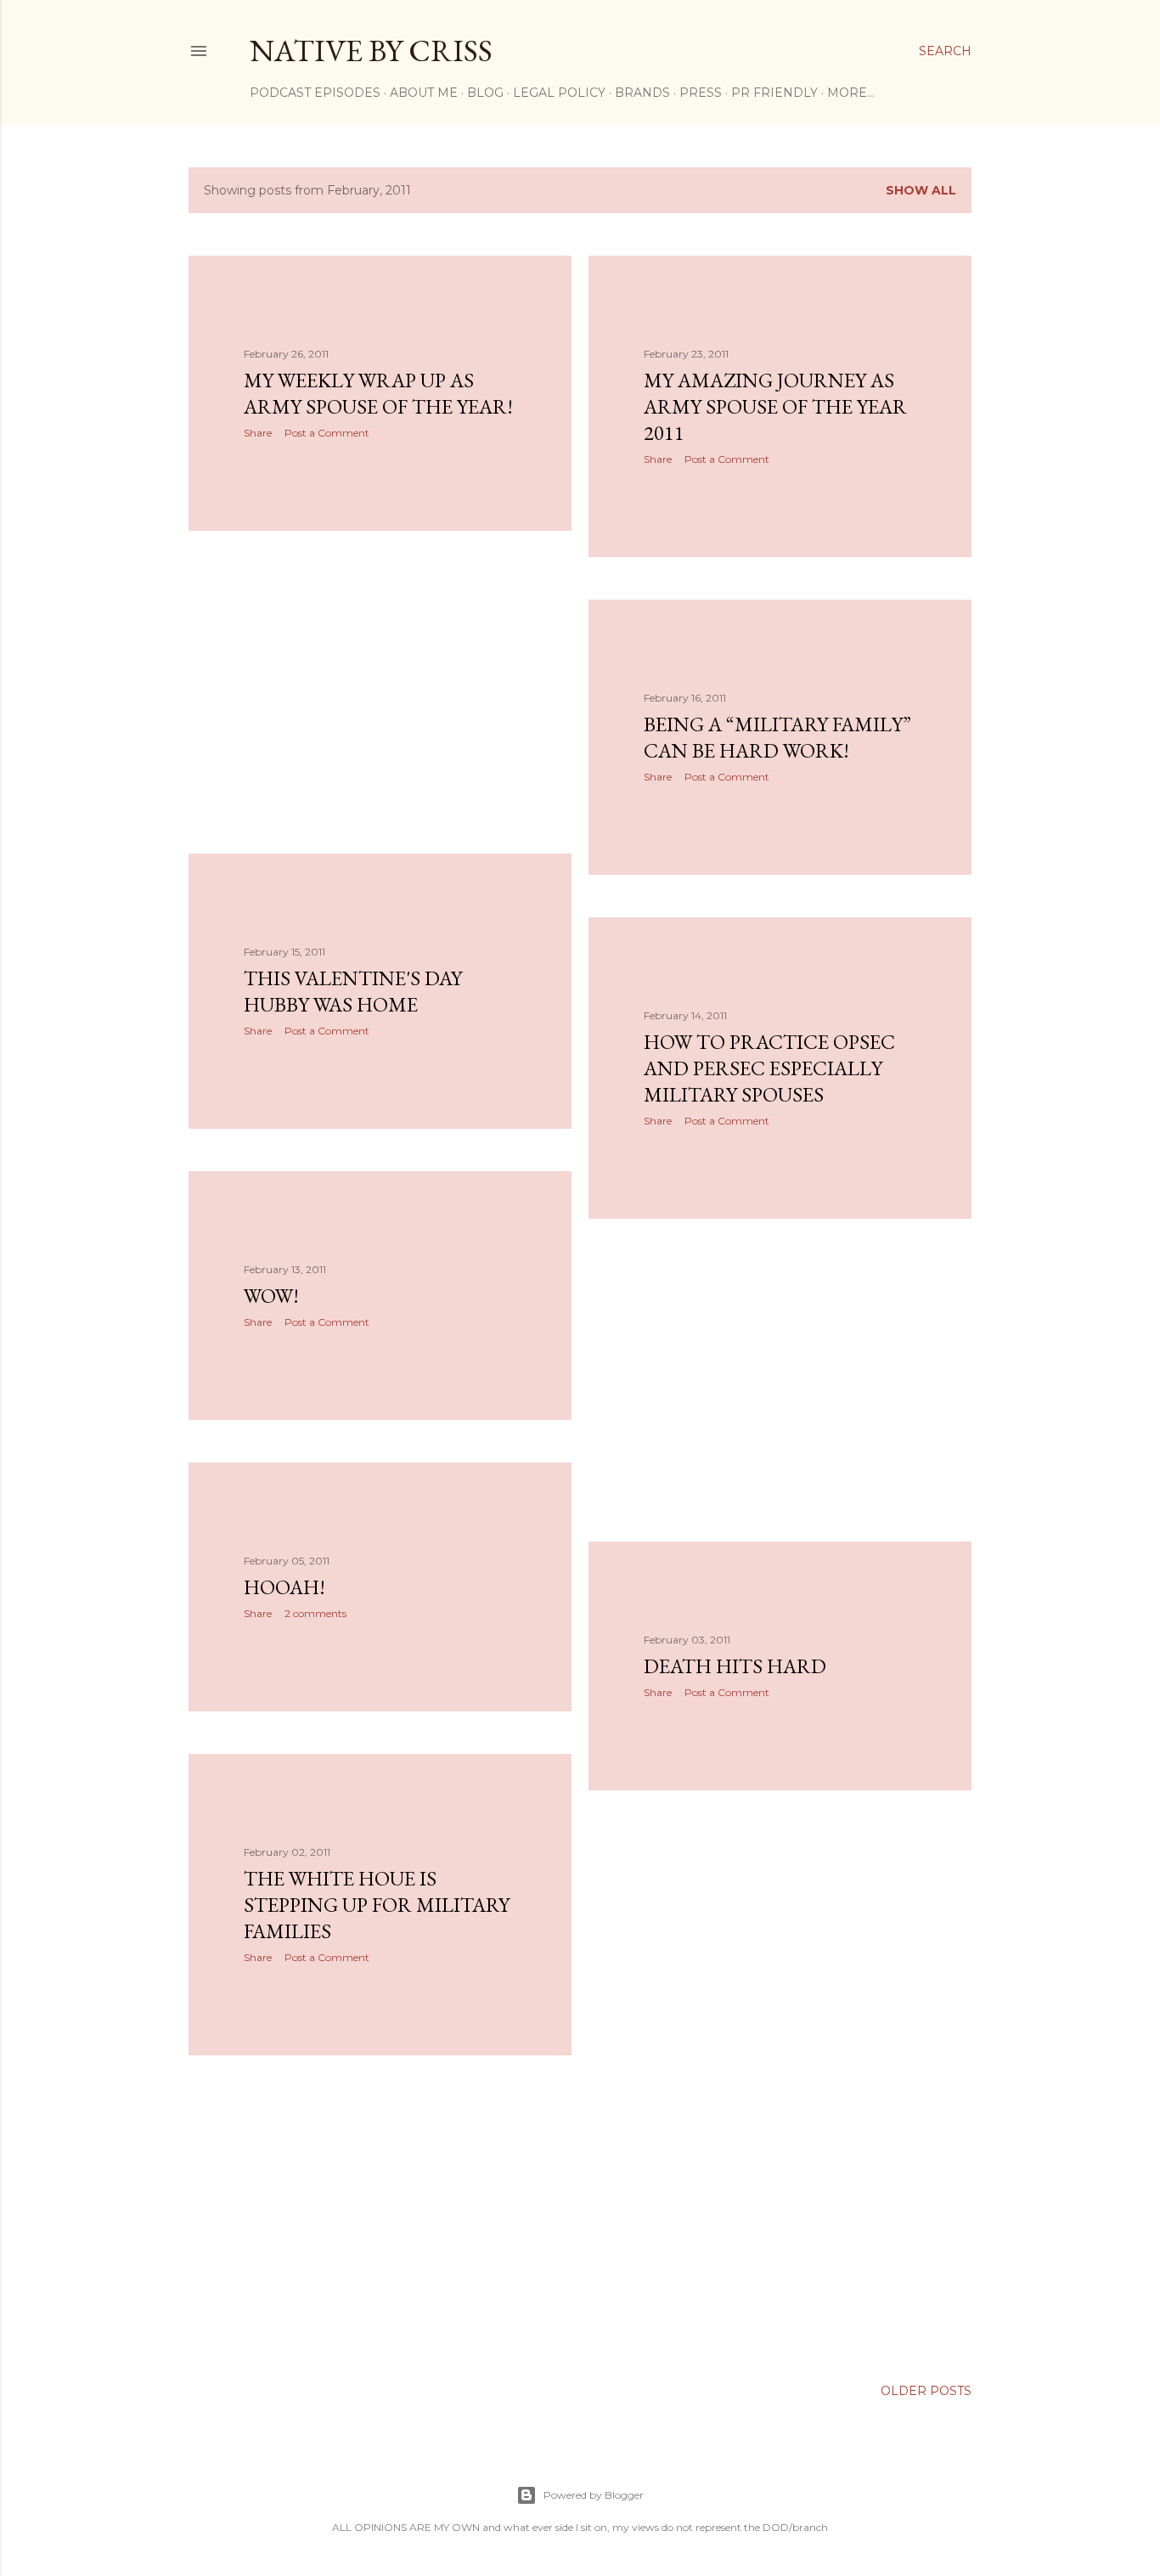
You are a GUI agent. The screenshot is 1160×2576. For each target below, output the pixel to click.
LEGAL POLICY (559, 93)
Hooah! (284, 1587)
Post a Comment (327, 433)
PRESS (701, 93)
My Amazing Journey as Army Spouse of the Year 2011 (775, 406)
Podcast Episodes (315, 93)
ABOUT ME (424, 93)
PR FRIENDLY (774, 93)
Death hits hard (735, 1666)
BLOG (485, 93)
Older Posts (926, 2391)
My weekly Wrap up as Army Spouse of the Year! (378, 393)
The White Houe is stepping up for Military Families (377, 1905)
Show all (921, 190)
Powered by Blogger (594, 2495)
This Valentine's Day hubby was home (353, 991)
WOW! (271, 1296)
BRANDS (642, 93)
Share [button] (258, 433)
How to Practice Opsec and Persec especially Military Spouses (769, 1068)
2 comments (315, 1613)
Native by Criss (371, 51)
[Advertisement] (380, 692)
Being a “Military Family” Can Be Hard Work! (777, 737)
